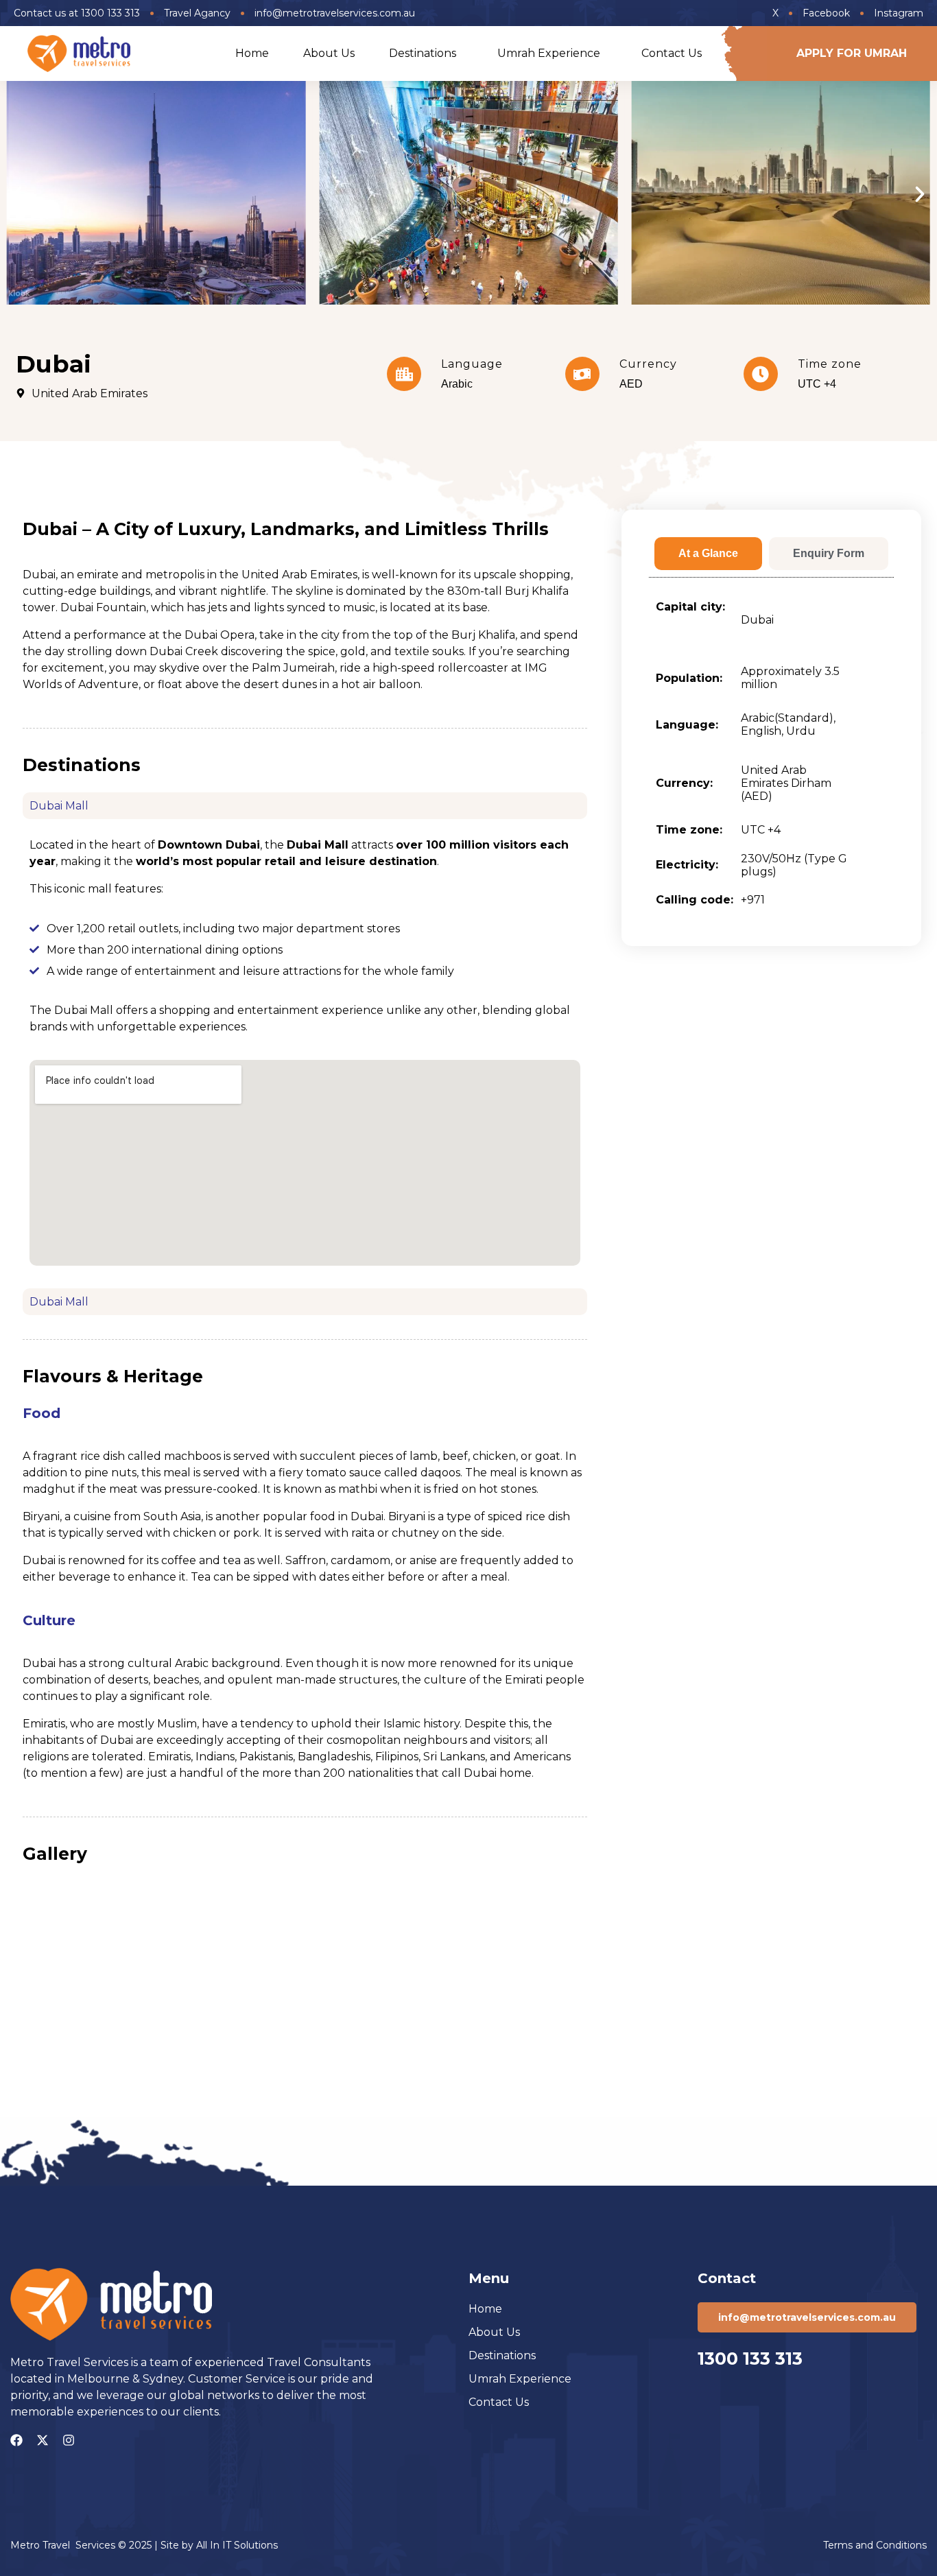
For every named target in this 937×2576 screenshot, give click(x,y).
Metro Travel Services (63, 2545)
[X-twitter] (43, 2440)
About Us (329, 53)
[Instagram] (69, 2440)
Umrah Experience (549, 53)
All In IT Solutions (237, 2545)
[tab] (708, 554)
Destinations (423, 53)
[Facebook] (16, 2440)
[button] (17, 194)
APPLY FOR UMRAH (852, 53)
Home (252, 53)
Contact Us (672, 53)
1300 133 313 (750, 2359)
